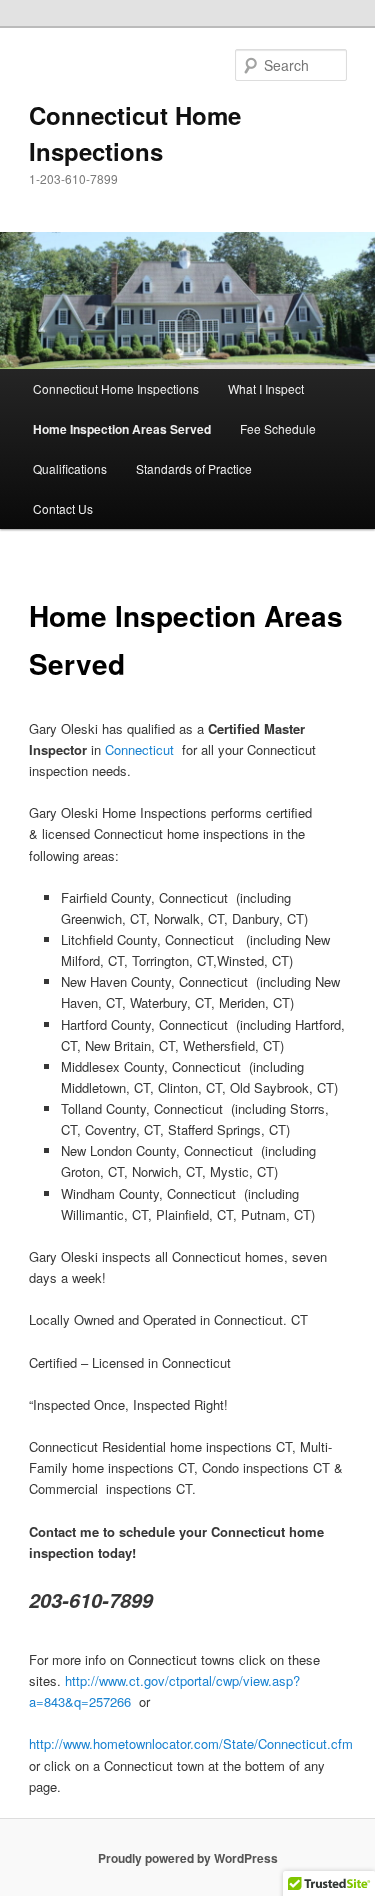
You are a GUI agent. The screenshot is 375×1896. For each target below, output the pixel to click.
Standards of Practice (194, 468)
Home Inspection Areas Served (122, 429)
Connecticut (139, 749)
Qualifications (70, 468)
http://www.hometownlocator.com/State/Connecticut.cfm (191, 1743)
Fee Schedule (278, 428)
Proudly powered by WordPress (188, 1858)
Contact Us (63, 508)
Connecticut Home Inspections (116, 388)
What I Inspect (266, 388)
